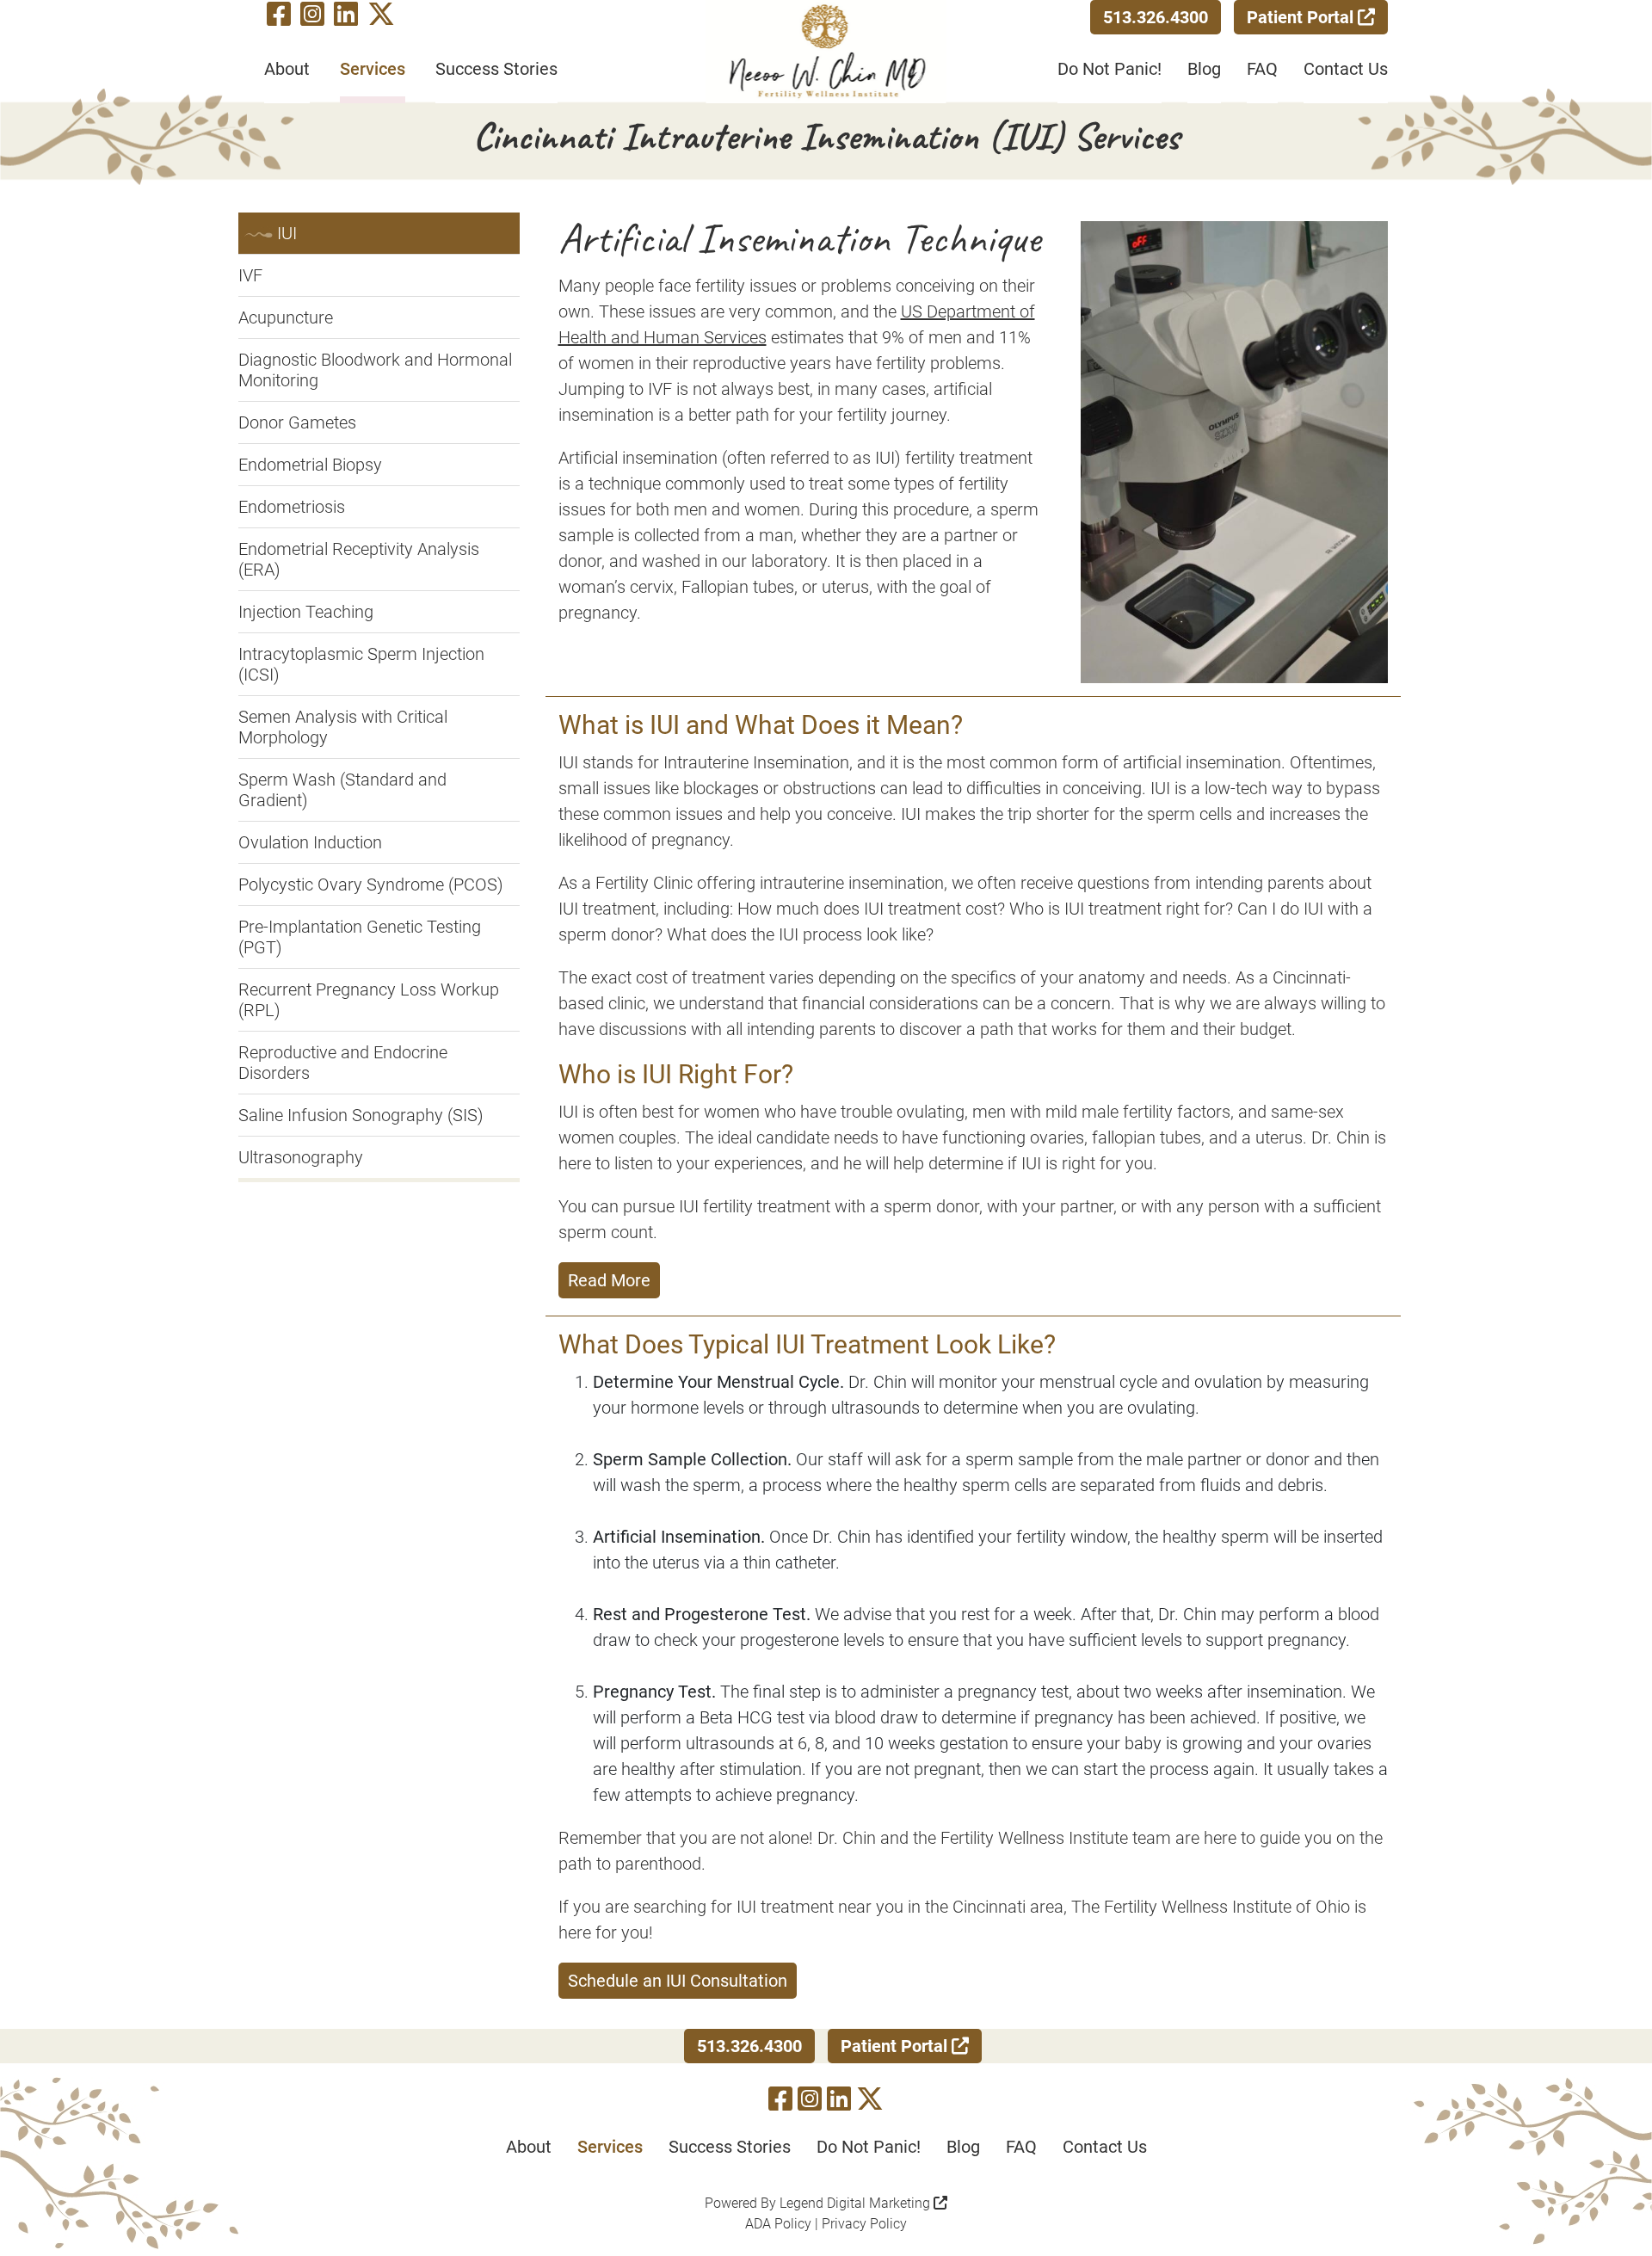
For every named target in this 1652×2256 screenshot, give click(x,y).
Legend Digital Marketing (857, 2203)
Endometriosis (292, 507)
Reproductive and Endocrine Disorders (343, 1063)
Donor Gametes (297, 422)
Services (373, 69)
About (287, 69)
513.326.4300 (1156, 17)
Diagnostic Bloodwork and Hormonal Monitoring (375, 370)
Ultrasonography (301, 1157)
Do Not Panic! (1110, 69)
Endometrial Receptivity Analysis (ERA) (359, 559)
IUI (287, 233)
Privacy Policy (864, 2224)
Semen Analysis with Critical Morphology (343, 727)
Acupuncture (286, 317)
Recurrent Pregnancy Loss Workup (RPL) (369, 1000)
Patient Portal (1302, 17)
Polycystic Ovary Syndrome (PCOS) (371, 885)
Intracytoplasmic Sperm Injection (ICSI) (361, 664)
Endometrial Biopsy (310, 465)
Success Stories (496, 69)
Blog (1204, 69)
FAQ (1262, 69)
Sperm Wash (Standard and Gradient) (342, 790)
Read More (609, 1280)
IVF (250, 275)
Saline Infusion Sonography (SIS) (361, 1115)
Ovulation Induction (310, 842)
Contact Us (1346, 69)
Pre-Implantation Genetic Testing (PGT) (360, 937)
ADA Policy (778, 2224)
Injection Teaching (306, 612)
